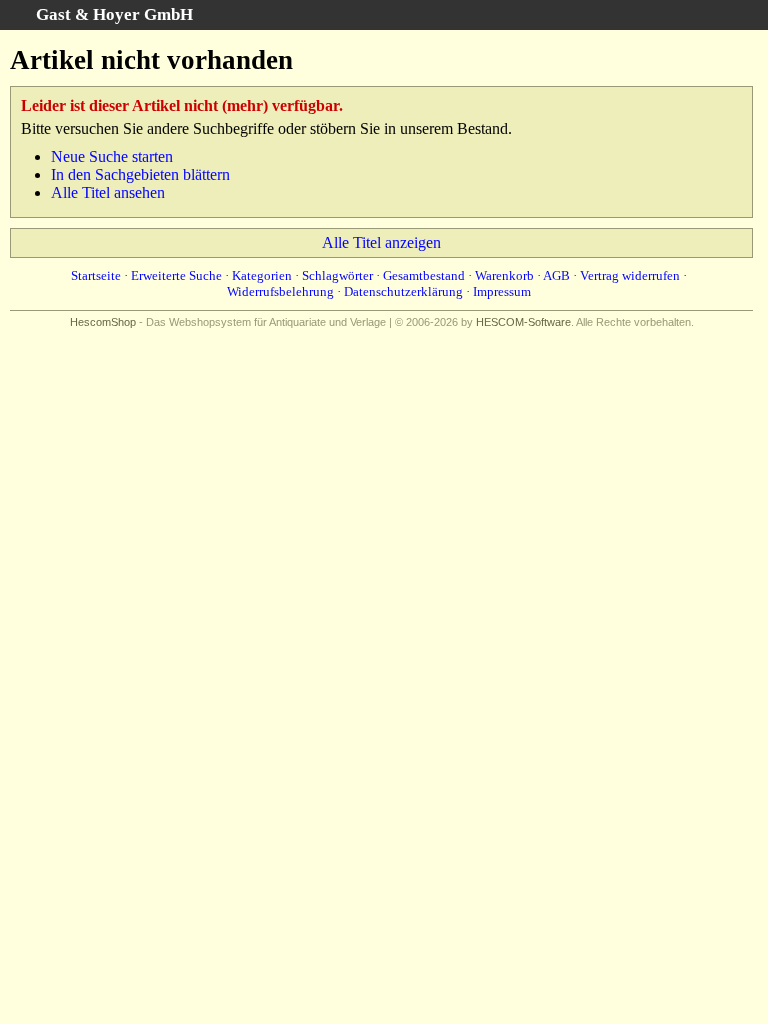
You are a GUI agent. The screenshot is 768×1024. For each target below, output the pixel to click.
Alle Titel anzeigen (381, 242)
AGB (556, 275)
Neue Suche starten (112, 156)
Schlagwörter (337, 275)
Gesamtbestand (424, 275)
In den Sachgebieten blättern (140, 174)
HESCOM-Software (523, 322)
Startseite (96, 275)
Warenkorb (504, 275)
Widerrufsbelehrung (280, 291)
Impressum (502, 291)
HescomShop (103, 322)
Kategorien (262, 275)
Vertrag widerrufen (630, 275)
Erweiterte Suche (176, 275)
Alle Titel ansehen (108, 192)
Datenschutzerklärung (403, 291)
